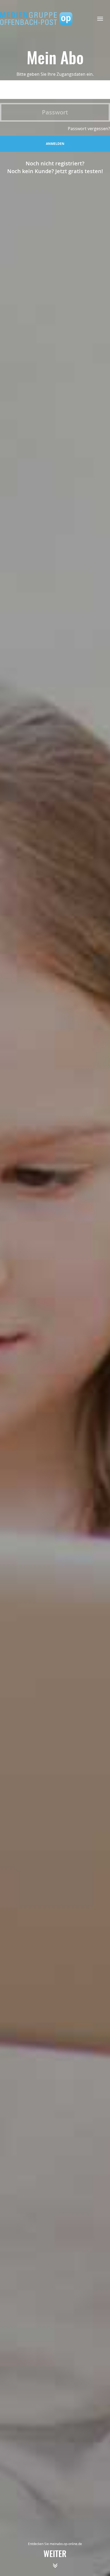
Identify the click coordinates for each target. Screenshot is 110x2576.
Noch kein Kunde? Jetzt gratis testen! (55, 171)
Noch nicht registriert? (55, 163)
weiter (55, 2555)
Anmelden (55, 144)
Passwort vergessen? (89, 129)
